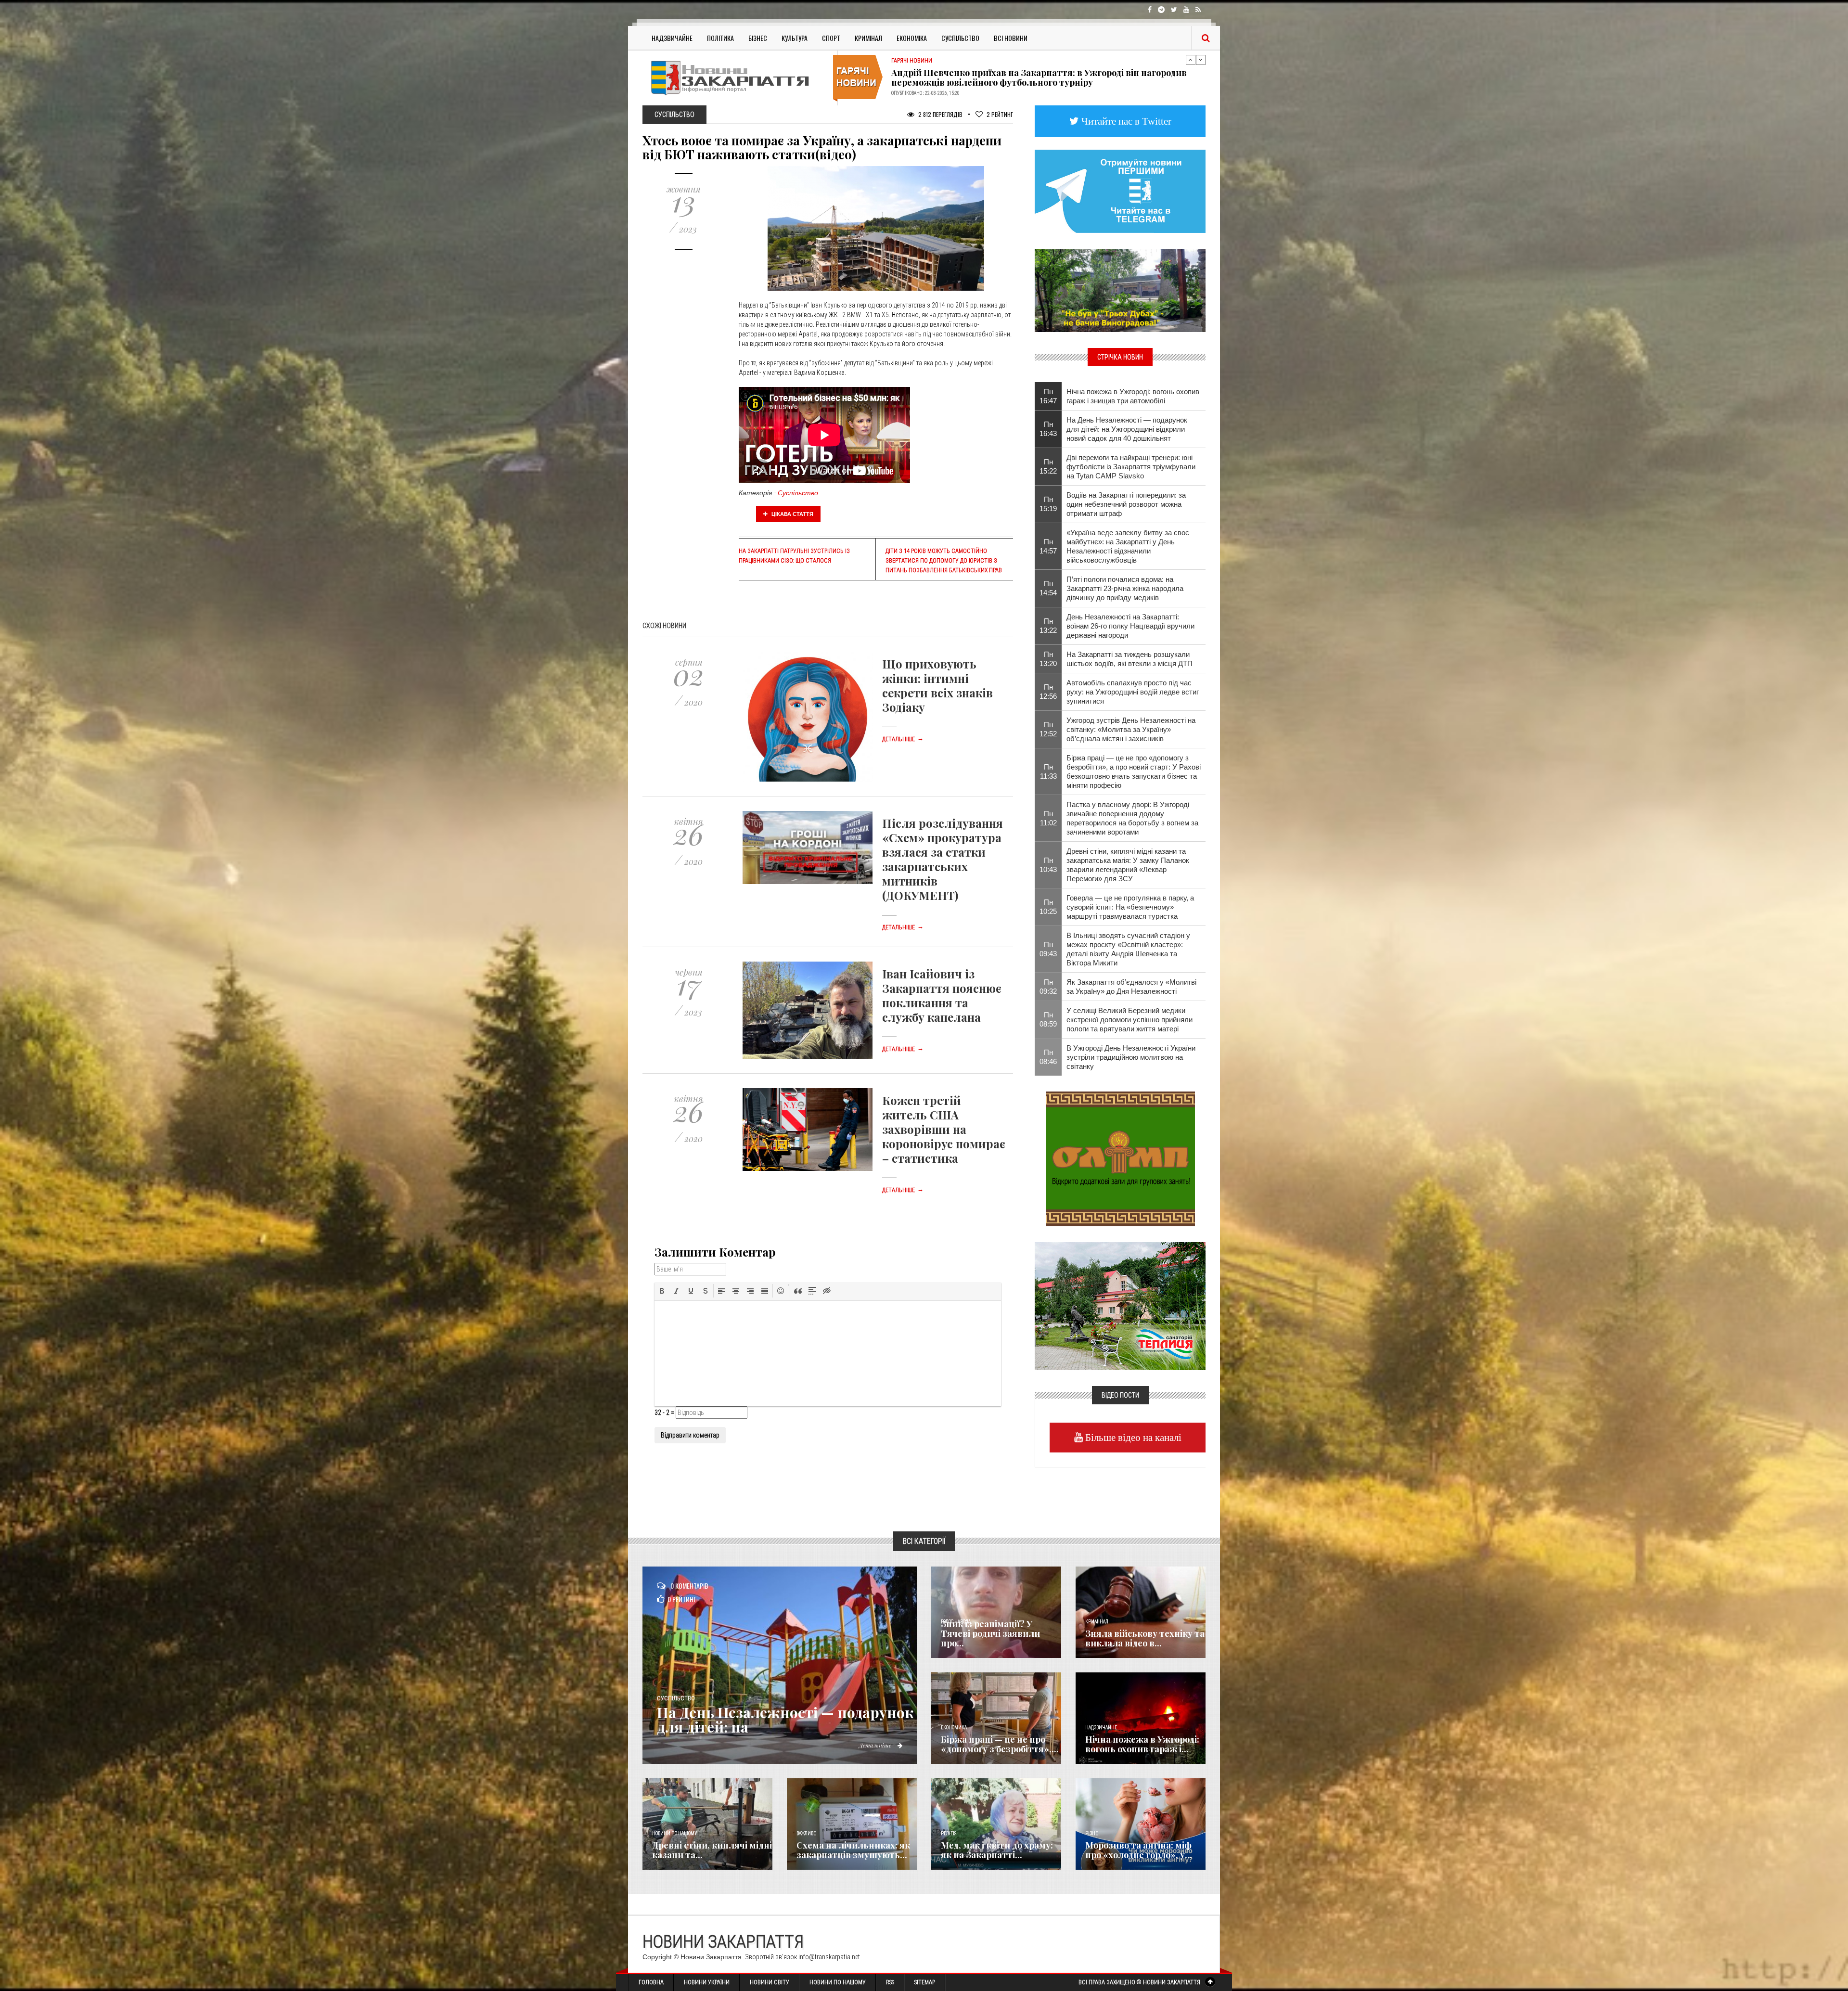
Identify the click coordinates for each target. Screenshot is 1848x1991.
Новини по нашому (674, 1833)
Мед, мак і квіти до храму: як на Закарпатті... (997, 1850)
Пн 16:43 (1048, 429)
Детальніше (903, 739)
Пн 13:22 (1048, 626)
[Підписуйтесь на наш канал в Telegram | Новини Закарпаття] (1120, 191)
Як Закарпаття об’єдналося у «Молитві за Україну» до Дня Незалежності (1131, 987)
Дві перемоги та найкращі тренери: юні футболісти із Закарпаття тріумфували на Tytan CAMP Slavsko (1131, 467)
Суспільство (960, 38)
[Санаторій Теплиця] (1120, 1305)
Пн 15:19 (1048, 504)
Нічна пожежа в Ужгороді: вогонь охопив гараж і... (1142, 1744)
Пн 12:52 (1048, 729)
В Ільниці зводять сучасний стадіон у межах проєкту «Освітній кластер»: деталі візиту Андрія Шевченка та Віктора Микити (1128, 949)
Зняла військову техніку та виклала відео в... (1145, 1638)
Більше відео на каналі (1132, 1437)
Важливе (806, 1833)
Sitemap (925, 1982)
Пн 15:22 (1048, 466)
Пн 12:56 (1048, 692)
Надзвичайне (672, 38)
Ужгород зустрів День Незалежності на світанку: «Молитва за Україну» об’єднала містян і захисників (1131, 729)
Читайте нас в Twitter (1125, 121)
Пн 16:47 (1048, 396)
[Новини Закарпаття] (736, 78)
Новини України (707, 1982)
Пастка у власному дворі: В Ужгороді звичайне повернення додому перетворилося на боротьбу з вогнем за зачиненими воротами (1132, 818)
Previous (1191, 60)
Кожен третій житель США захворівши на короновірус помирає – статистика (944, 1129)
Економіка (912, 38)
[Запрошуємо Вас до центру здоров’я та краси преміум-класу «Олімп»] (1120, 1158)
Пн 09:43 (1048, 949)
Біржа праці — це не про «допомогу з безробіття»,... (1000, 1744)
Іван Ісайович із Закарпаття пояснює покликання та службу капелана (942, 995)
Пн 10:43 (1048, 865)
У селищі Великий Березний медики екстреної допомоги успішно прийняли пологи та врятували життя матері (1129, 1020)
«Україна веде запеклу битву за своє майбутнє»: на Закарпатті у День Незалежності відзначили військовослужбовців (1128, 546)
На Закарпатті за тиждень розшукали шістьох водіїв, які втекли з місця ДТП (1129, 659)
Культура (795, 38)
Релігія (949, 1833)
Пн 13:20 (1048, 659)
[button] (662, 1291)
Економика (954, 1728)
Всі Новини (1011, 38)
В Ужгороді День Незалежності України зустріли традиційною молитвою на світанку (1131, 1057)
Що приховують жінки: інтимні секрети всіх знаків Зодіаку (937, 685)
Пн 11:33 (1048, 771)
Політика (720, 38)
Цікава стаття (792, 514)
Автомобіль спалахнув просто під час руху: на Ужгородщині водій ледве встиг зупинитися (1133, 692)
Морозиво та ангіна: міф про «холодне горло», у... (1139, 1850)
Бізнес (758, 38)
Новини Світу (770, 1982)
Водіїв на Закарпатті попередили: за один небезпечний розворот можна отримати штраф (1126, 504)
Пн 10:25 (1048, 907)
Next (1201, 60)
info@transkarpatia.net (829, 1957)
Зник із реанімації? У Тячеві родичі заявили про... (990, 1633)
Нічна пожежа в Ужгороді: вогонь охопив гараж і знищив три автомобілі (1133, 396)
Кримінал (868, 38)
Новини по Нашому (838, 1982)
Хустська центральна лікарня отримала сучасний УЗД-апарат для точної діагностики (1037, 77)
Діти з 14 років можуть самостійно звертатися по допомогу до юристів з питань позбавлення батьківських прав (944, 561)
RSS (890, 1982)
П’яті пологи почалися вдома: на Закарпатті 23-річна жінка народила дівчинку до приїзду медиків (1125, 588)
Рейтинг (1000, 114)
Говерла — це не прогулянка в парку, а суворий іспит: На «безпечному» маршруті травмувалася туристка (1130, 907)
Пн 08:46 (1048, 1057)
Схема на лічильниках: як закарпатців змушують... (853, 1850)
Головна (651, 1982)
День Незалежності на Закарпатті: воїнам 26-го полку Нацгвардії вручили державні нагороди (1130, 626)
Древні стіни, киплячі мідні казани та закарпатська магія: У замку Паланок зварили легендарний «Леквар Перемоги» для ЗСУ (1128, 865)
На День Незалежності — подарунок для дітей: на (785, 1720)
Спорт (831, 38)
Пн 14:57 (1048, 546)
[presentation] (662, 1291)
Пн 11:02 (1048, 818)
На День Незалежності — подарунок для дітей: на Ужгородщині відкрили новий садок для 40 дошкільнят (1127, 429)
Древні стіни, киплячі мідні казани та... (712, 1850)
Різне (1091, 1833)
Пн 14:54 (1048, 588)
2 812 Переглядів (940, 114)
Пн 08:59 (1048, 1019)
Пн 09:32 (1048, 987)
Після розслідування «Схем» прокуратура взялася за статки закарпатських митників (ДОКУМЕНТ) (943, 859)
